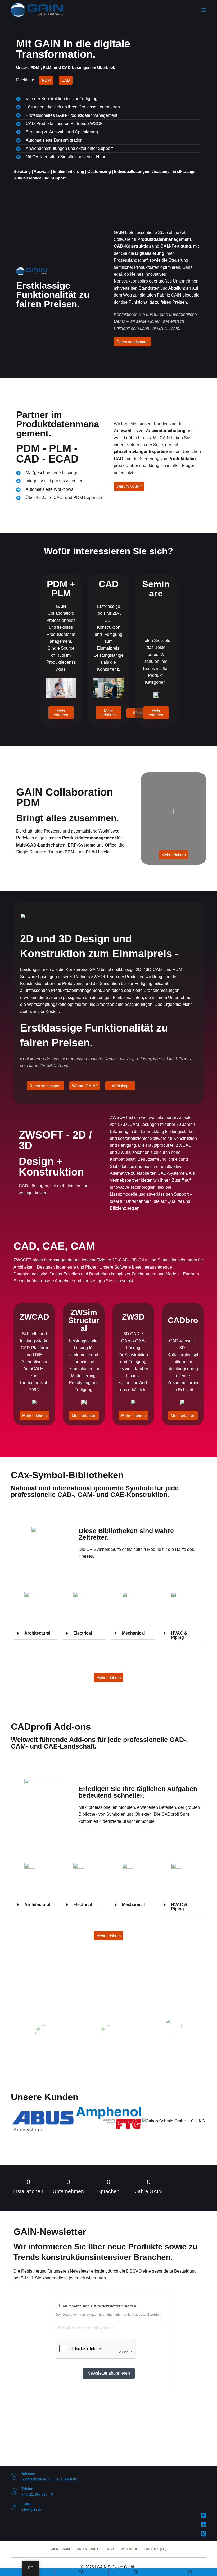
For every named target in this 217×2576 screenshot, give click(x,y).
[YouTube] (204, 2515)
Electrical (83, 1633)
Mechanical (133, 1633)
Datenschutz (88, 2549)
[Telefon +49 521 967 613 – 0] (14, 2492)
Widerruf (129, 2549)
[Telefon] (81, 2572)
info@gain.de (31, 2510)
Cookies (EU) (155, 2549)
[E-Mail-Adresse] (136, 2572)
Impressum (60, 2549)
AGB (110, 2549)
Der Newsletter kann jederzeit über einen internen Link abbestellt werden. (108, 2315)
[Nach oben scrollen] (190, 2572)
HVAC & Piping (179, 1635)
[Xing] (204, 2534)
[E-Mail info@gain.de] (14, 2507)
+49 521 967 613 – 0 (37, 2494)
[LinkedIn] (204, 2524)
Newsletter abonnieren (109, 2373)
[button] (35, 1633)
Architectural (37, 1633)
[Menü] (204, 10)
